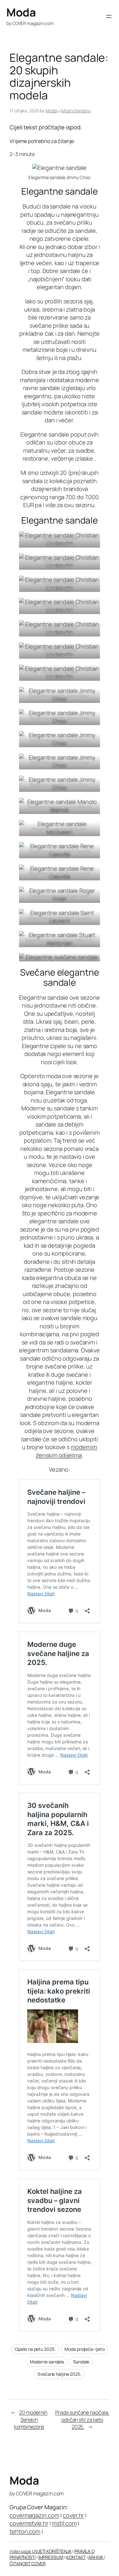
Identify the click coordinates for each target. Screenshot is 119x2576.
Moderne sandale (47, 2362)
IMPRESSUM (51, 2557)
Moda (21, 12)
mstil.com (64, 2523)
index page (21, 2551)
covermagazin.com (34, 2515)
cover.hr (73, 2515)
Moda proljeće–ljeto (84, 2349)
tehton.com (25, 2531)
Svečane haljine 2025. (60, 2374)
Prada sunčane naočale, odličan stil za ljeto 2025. (82, 2420)
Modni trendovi (76, 111)
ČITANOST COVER (28, 2564)
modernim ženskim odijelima (66, 1451)
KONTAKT (76, 2557)
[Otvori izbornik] (109, 16)
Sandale (81, 2362)
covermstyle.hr (29, 2523)
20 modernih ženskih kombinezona (31, 2420)
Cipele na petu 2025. (35, 2349)
